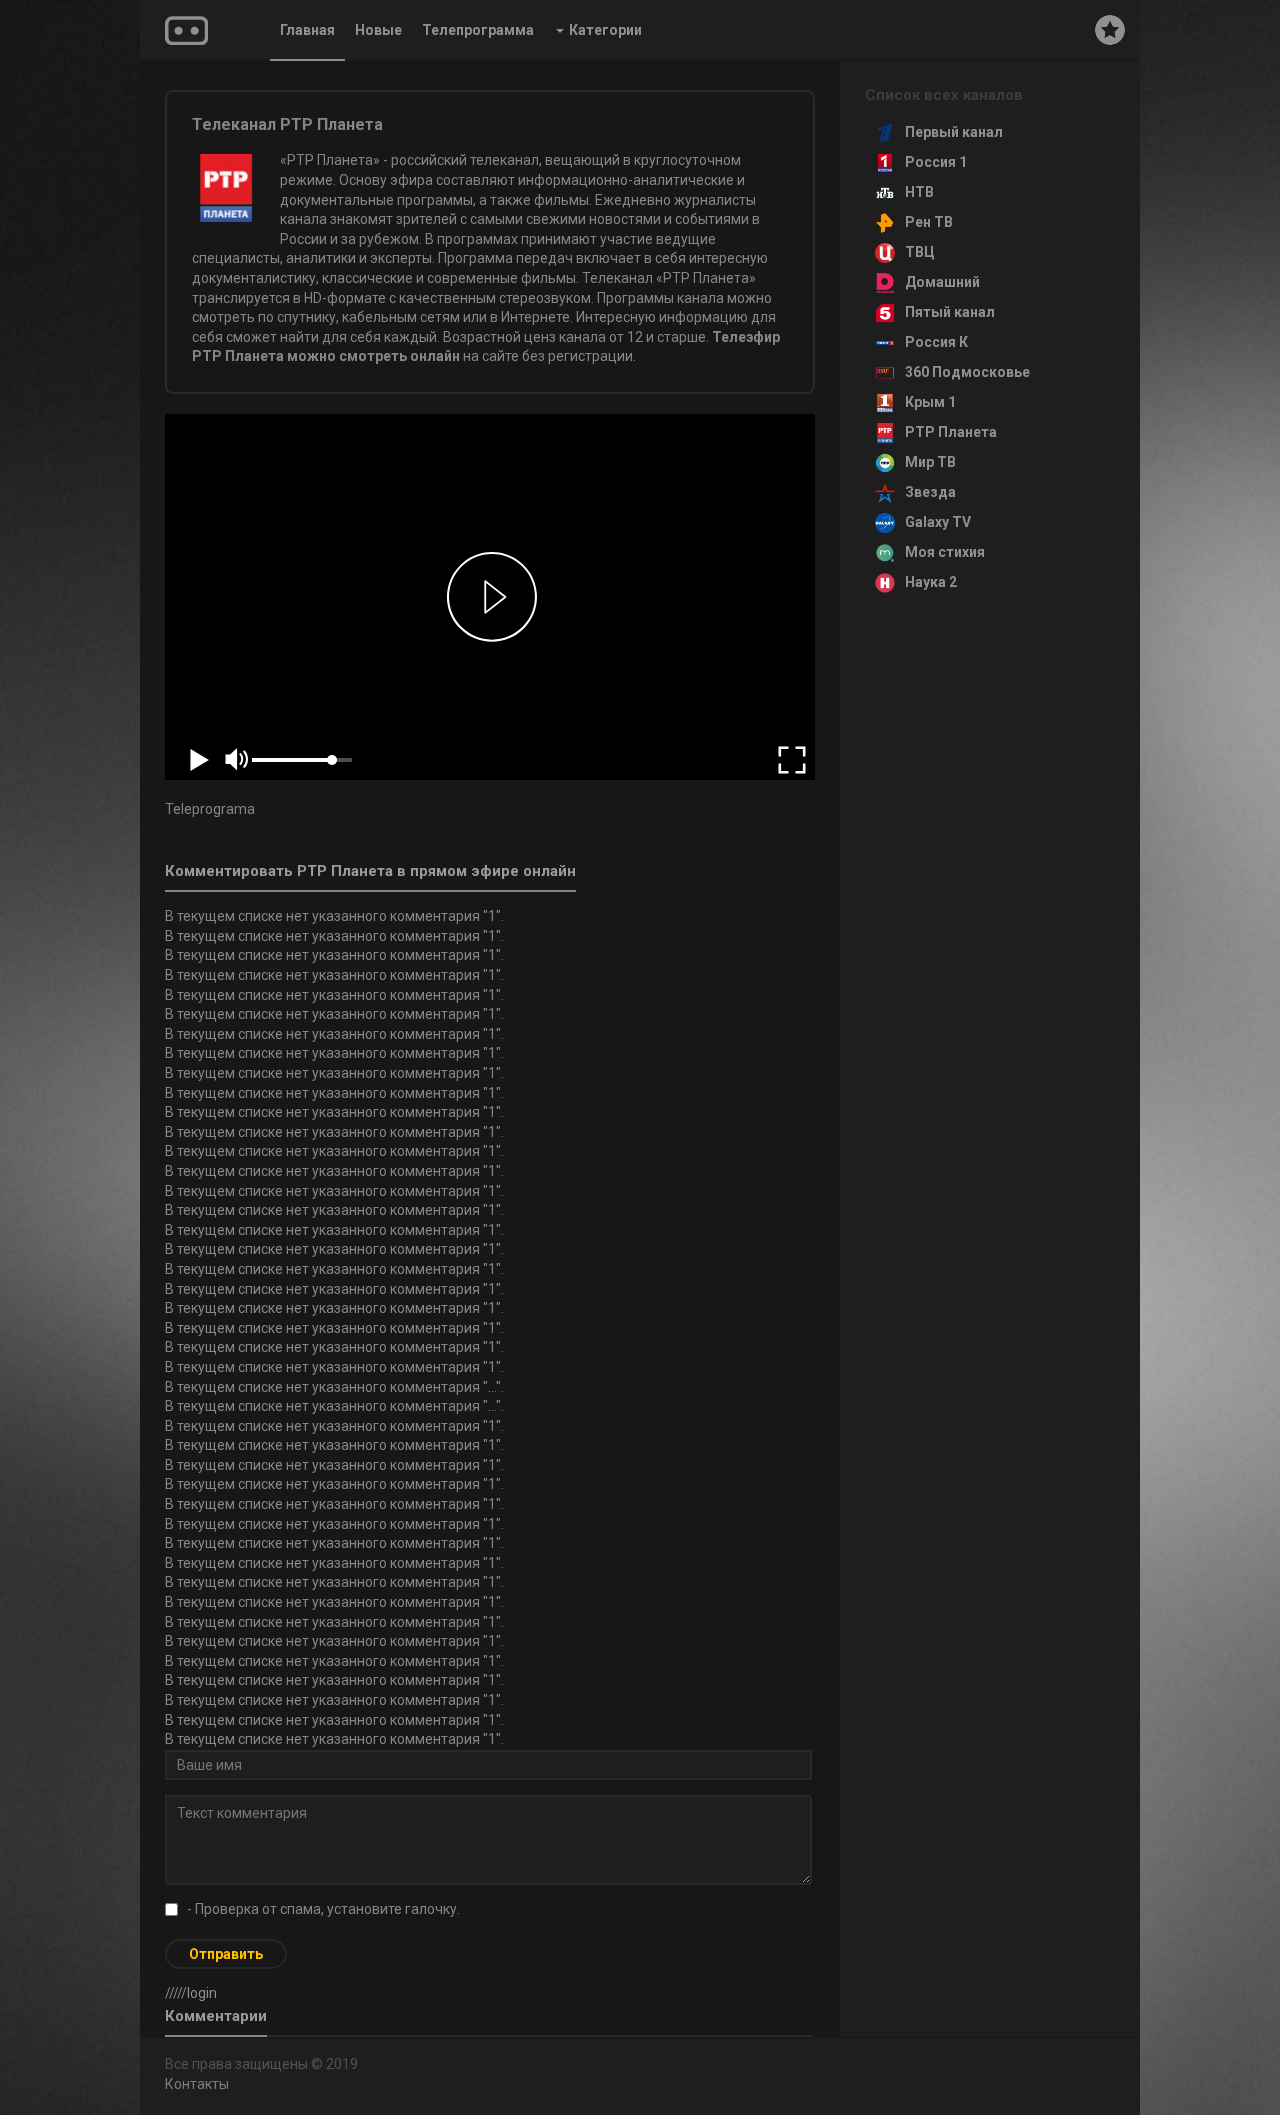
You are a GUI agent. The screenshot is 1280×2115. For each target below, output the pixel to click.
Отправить (226, 1954)
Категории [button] (605, 30)
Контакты (197, 2084)
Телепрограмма (478, 30)
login (202, 1993)
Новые (378, 30)
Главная (307, 30)
